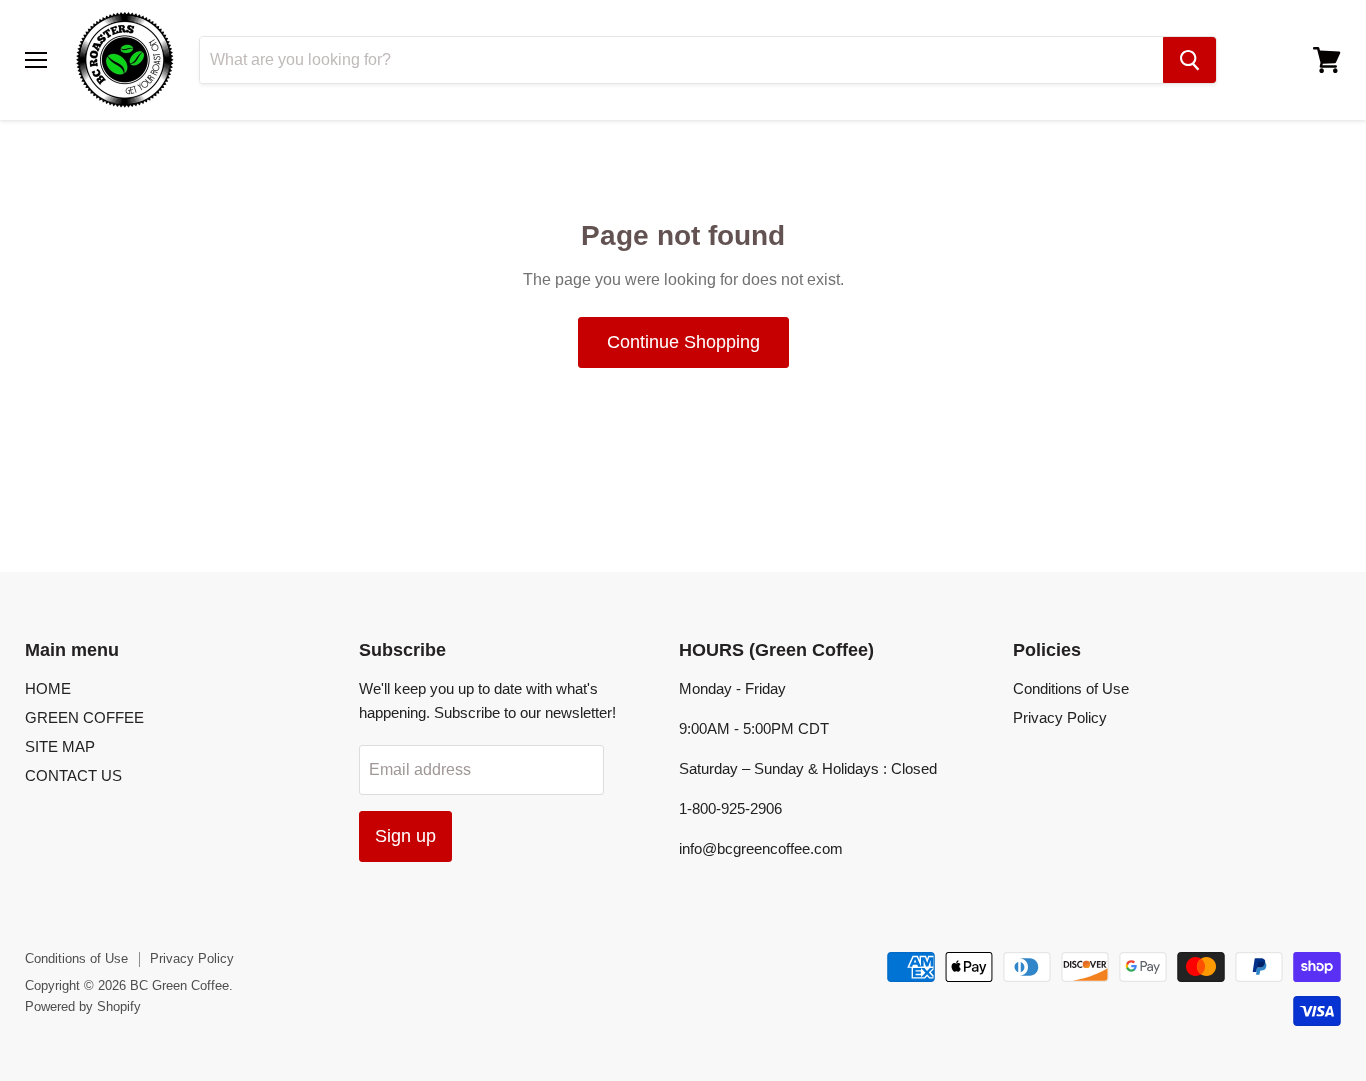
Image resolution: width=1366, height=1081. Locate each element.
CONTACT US (73, 775)
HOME (48, 688)
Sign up (405, 836)
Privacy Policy (1060, 717)
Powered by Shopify (83, 1006)
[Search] (1189, 60)
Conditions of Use (1071, 688)
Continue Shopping (683, 342)
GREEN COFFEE (84, 717)
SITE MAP (60, 746)
